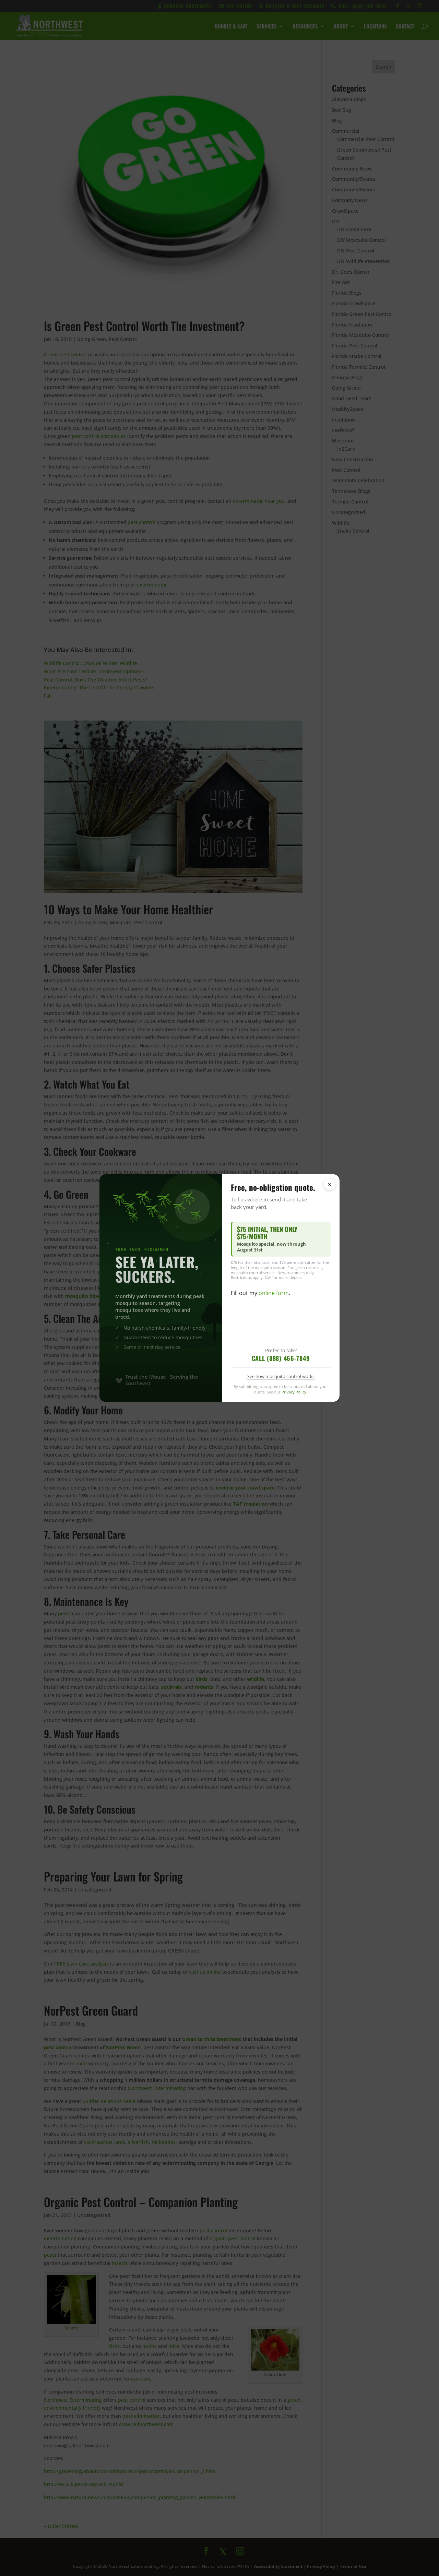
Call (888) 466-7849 (281, 1358)
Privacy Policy (294, 1392)
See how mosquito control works (281, 1376)
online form (274, 1293)
